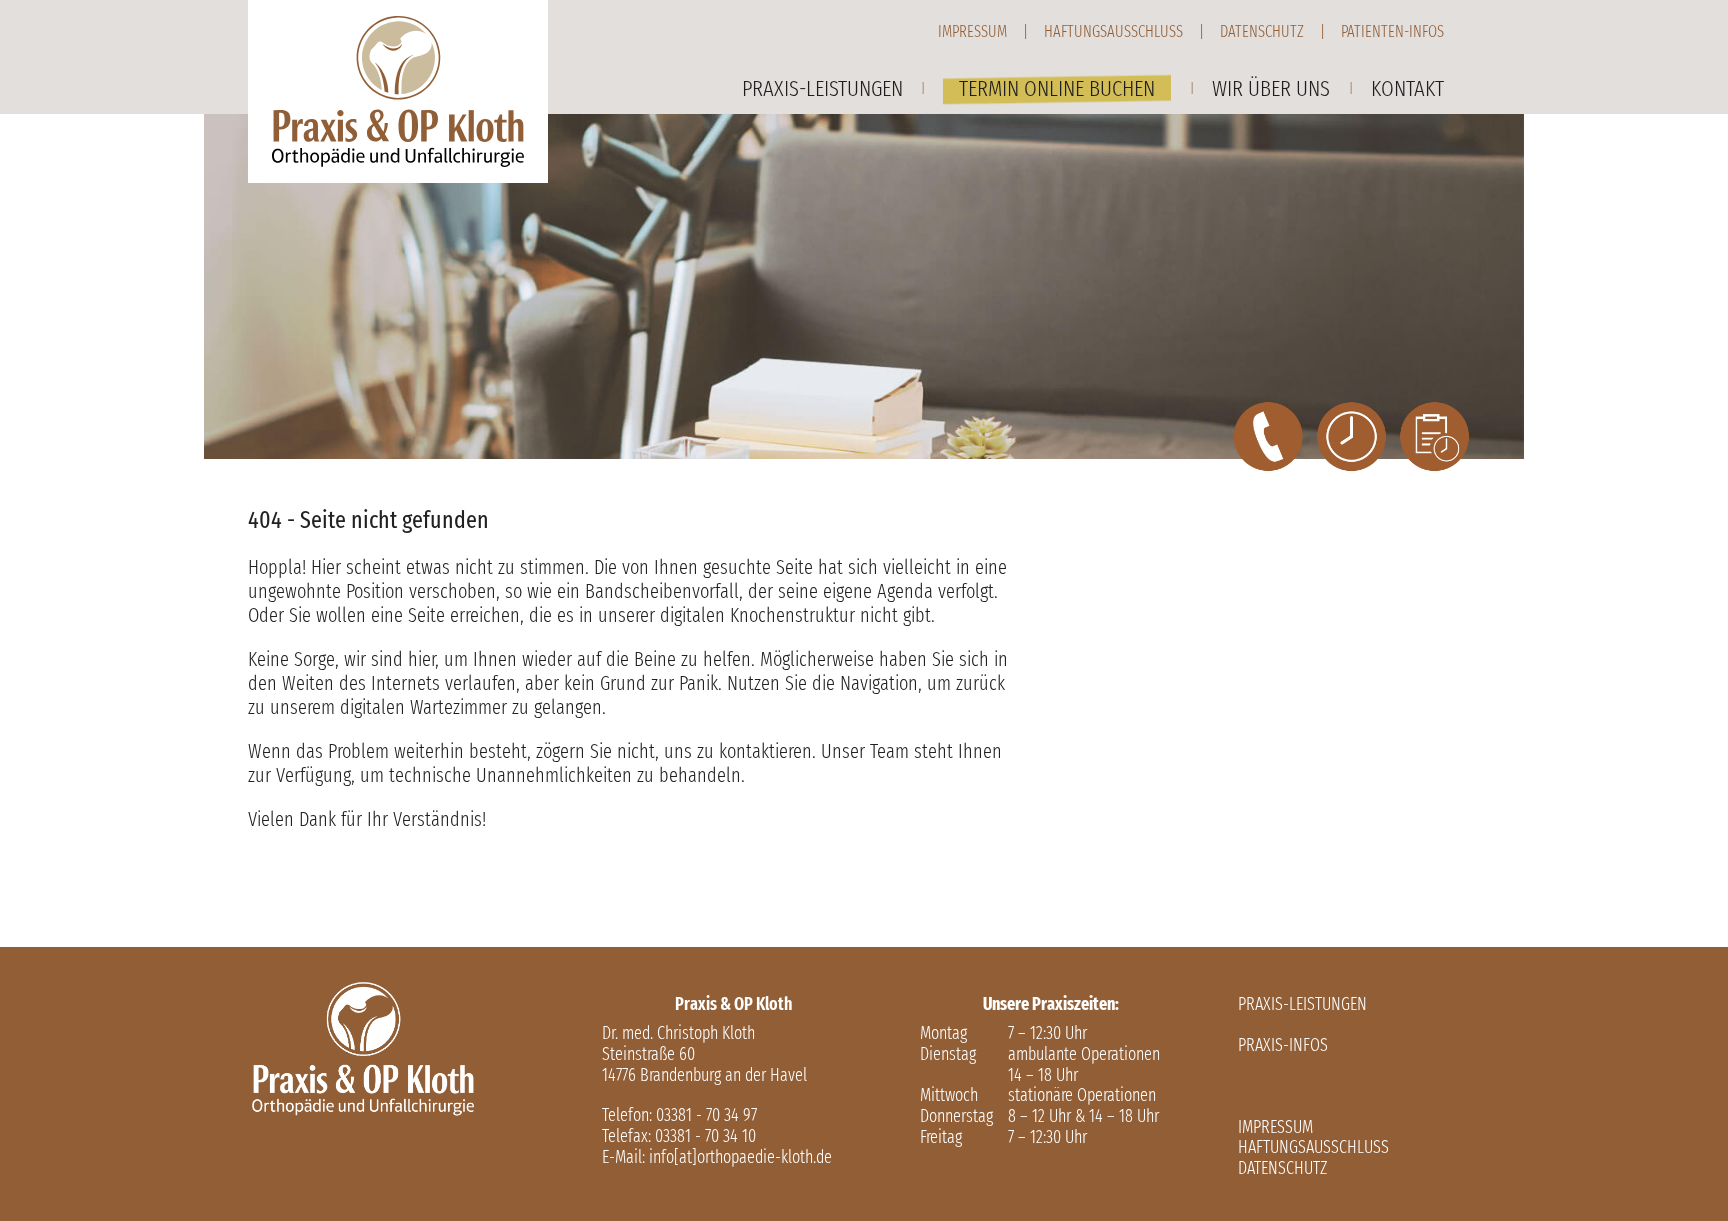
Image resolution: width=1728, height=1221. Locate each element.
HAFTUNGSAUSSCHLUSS (1313, 1147)
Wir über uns (1271, 88)
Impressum (972, 31)
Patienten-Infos (1392, 31)
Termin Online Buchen (1057, 88)
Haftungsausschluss (1113, 31)
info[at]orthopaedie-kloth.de (740, 1157)
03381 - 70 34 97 (706, 1115)
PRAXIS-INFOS (1283, 1045)
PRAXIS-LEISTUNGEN (1302, 1004)
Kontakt (1407, 88)
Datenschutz (1262, 31)
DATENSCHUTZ (1282, 1168)
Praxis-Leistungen (822, 88)
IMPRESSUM (1275, 1127)
